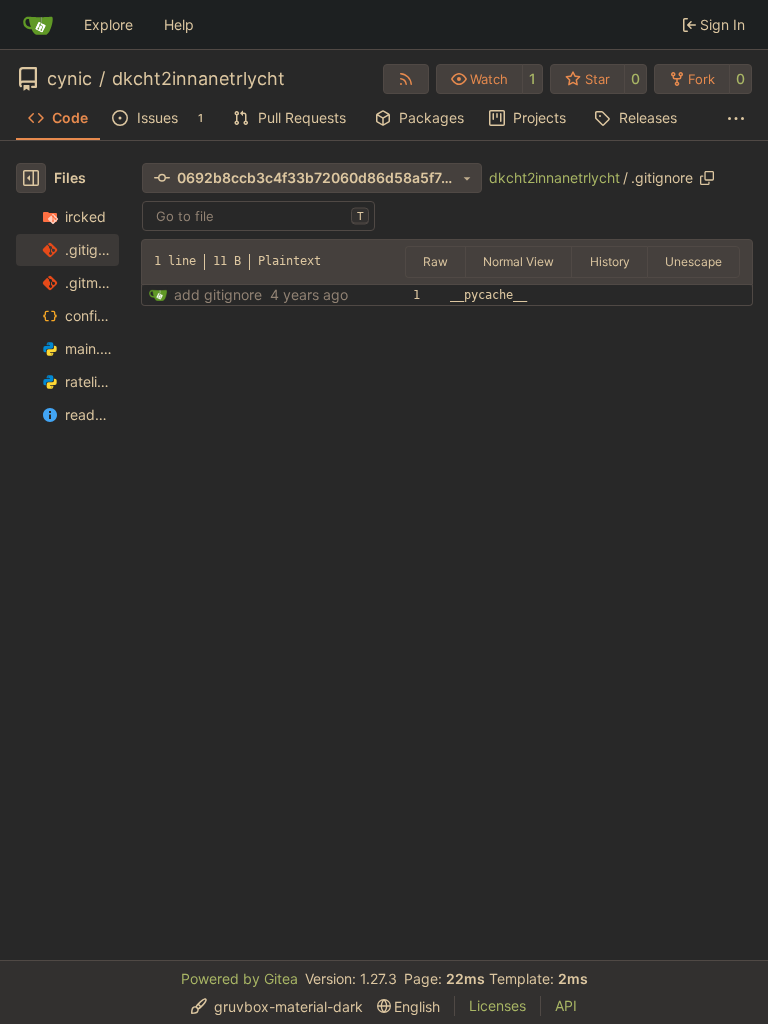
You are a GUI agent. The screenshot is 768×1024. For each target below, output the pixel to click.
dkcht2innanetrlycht (198, 79)
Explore (108, 24)
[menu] (277, 1006)
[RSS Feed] (406, 79)
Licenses (497, 1005)
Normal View (518, 261)
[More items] (736, 119)
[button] (479, 79)
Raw (435, 261)
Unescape (693, 261)
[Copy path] (707, 178)
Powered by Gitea (239, 978)
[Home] (38, 25)
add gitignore (218, 294)
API (566, 1005)
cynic (69, 79)
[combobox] (258, 216)
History (610, 261)
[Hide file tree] (31, 178)
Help (179, 24)
